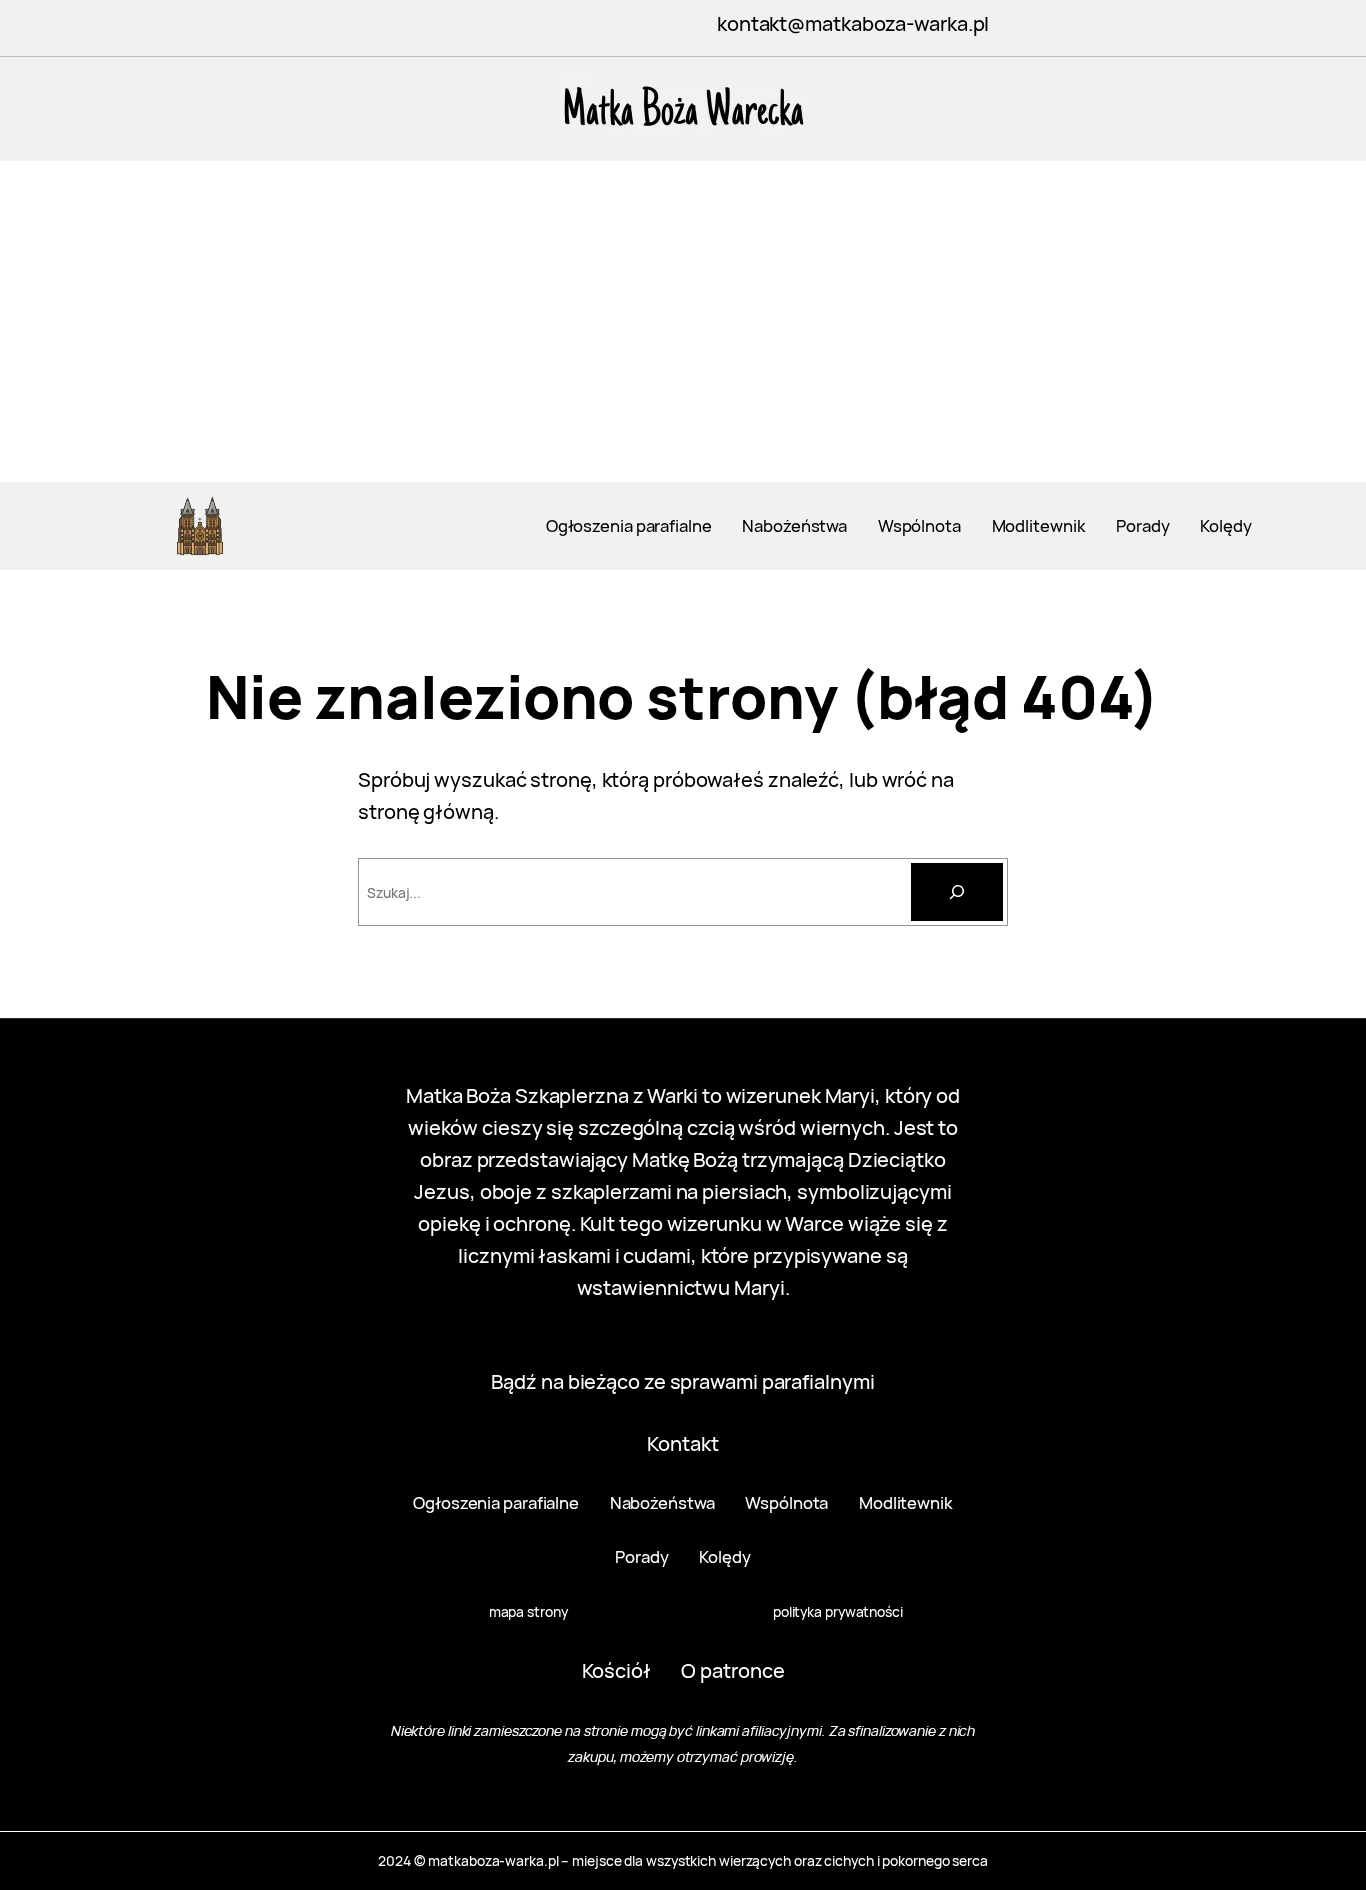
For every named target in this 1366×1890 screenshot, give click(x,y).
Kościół (616, 1670)
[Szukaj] (957, 892)
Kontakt (682, 1443)
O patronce (732, 1670)
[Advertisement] (683, 332)
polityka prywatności (838, 1611)
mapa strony (528, 1611)
